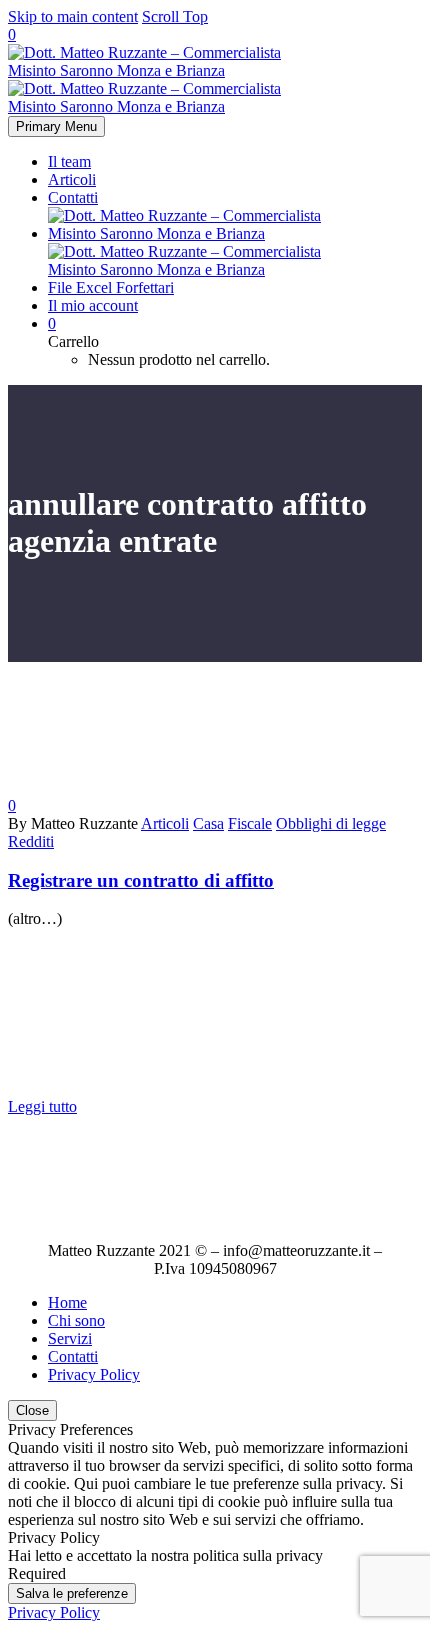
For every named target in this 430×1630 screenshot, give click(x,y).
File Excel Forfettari (111, 287)
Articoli (72, 179)
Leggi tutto (42, 1106)
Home (67, 1302)
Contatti (73, 197)
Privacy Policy (94, 1374)
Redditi (31, 841)
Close (32, 1410)
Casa (208, 823)
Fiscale (250, 823)
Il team (69, 161)
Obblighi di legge (331, 823)
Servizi (70, 1338)
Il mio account (93, 305)
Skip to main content (73, 16)
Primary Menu (56, 126)
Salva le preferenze (72, 1593)
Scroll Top (175, 16)
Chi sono (76, 1320)
